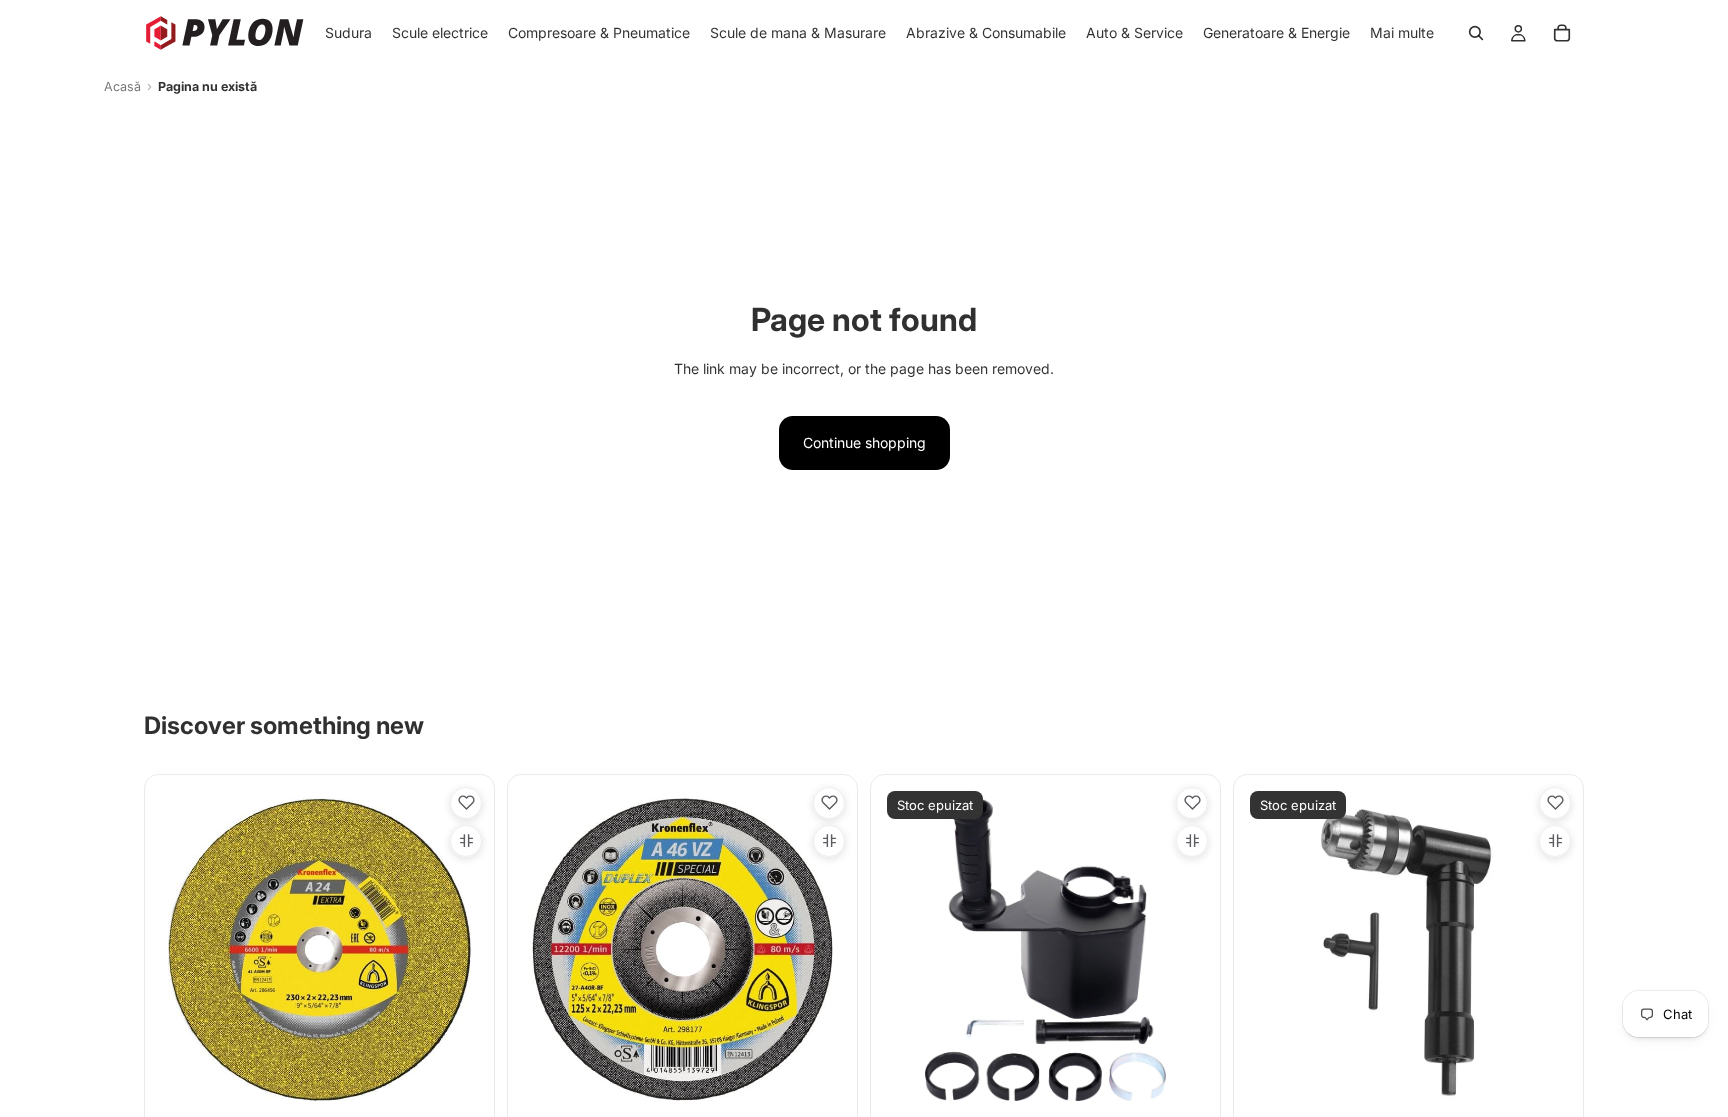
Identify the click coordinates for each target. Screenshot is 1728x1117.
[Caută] (1476, 33)
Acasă (122, 86)
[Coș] (1562, 33)
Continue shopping (864, 442)
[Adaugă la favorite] (466, 803)
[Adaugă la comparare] (466, 841)
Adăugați (470, 1082)
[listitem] (1402, 33)
